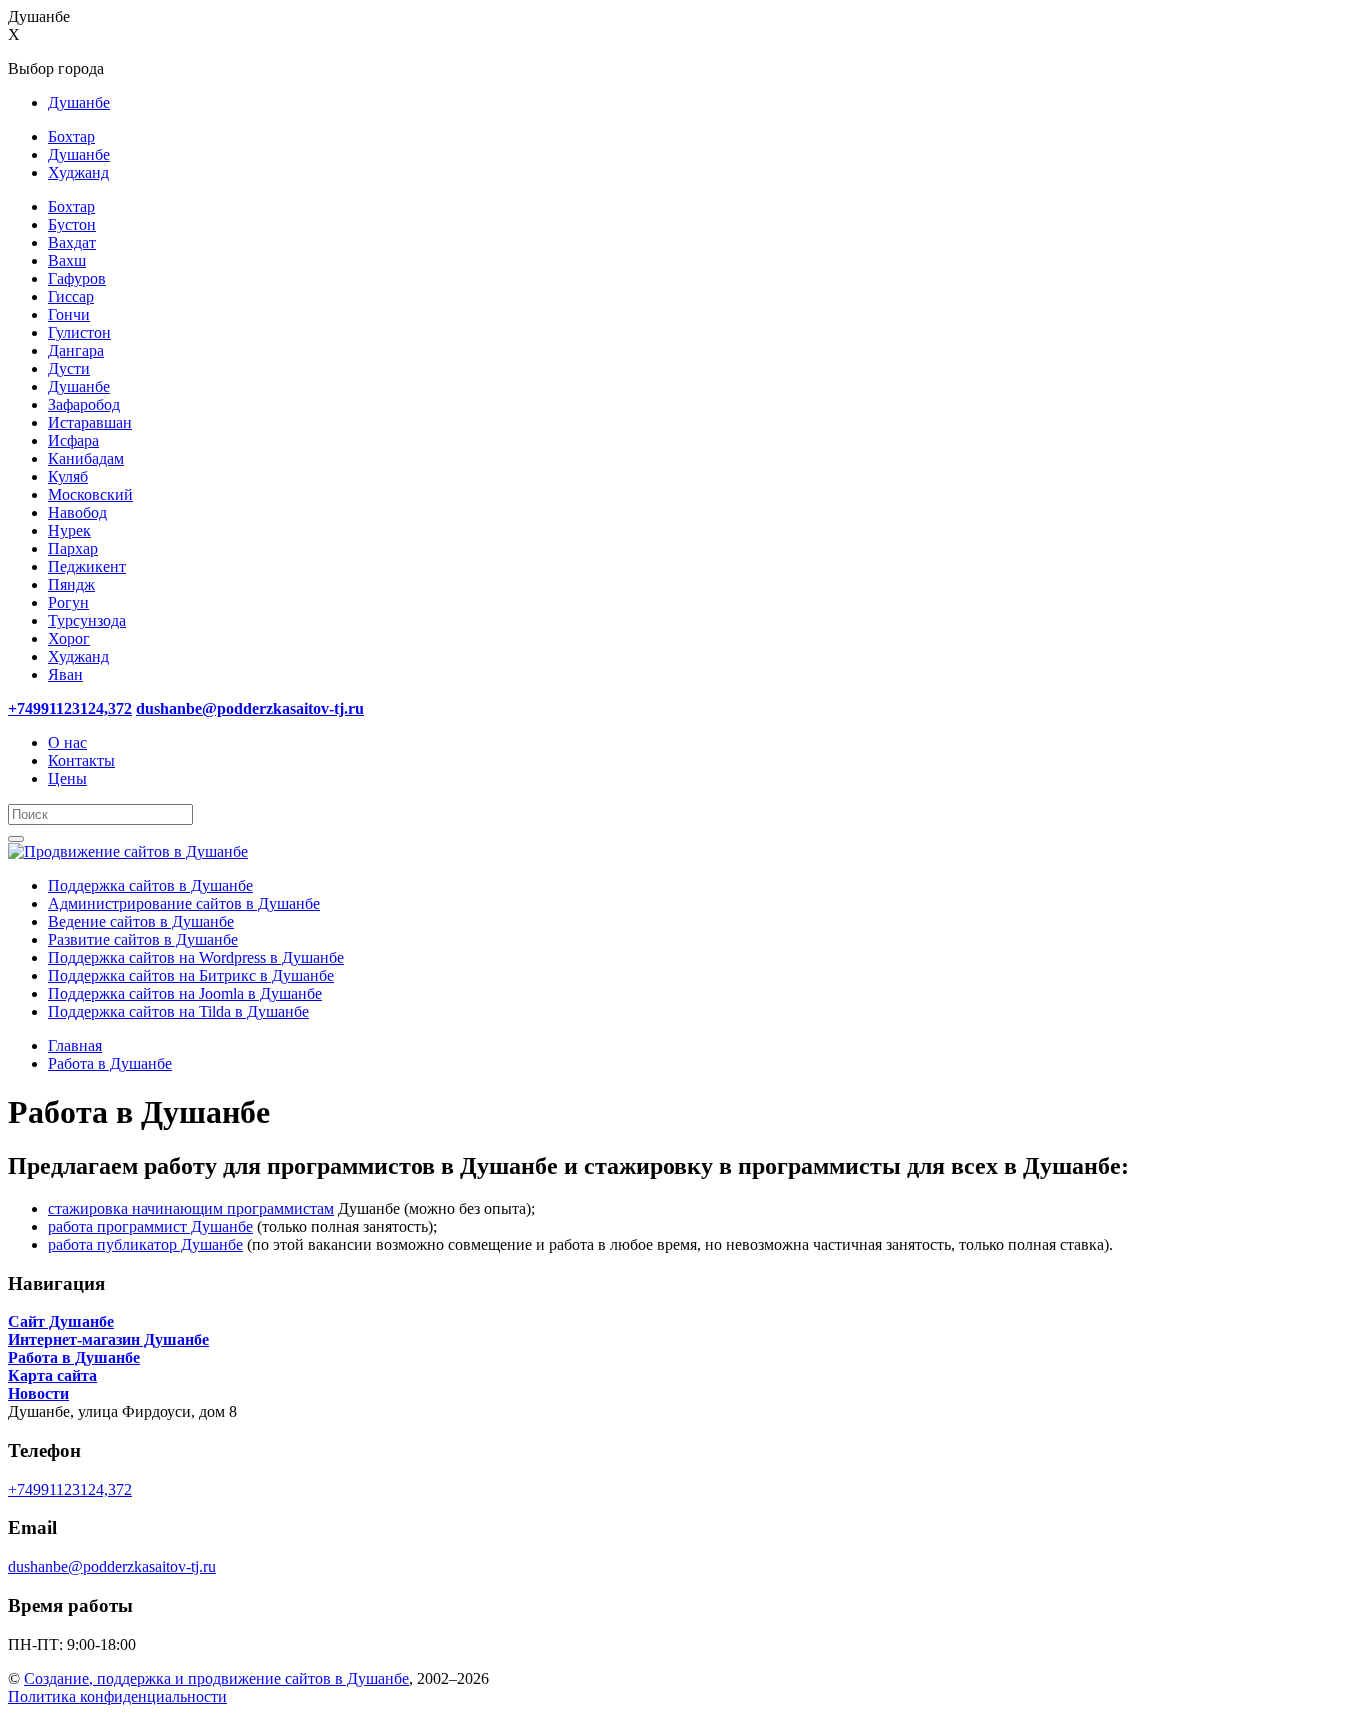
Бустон (72, 224)
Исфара (73, 440)
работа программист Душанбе (150, 1226)
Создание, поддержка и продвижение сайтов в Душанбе (216, 1678)
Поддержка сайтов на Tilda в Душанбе (178, 1011)
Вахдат (72, 242)
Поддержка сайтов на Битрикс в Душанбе (191, 975)
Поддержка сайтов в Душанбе (150, 885)
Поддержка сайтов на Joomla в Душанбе (185, 993)
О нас (67, 742)
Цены (67, 778)
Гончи (69, 314)
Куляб (68, 476)
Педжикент (87, 566)
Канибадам (86, 458)
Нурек (69, 530)
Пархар (73, 548)
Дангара (76, 350)
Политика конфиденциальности (117, 1696)
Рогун (68, 602)
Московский (90, 494)
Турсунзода (87, 620)
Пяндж (71, 584)
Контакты (81, 760)
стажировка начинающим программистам (191, 1208)
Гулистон (79, 332)
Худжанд (78, 172)
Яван (65, 674)
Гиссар (71, 296)
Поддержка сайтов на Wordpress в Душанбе (196, 957)
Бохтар (71, 136)
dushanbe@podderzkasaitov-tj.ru (112, 1566)
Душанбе (79, 102)
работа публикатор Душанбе (145, 1244)
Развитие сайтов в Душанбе (143, 939)
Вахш (67, 260)
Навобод (77, 512)
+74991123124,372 (70, 1489)
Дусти (69, 368)
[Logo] (128, 851)
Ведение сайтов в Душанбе (141, 921)
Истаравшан (90, 422)
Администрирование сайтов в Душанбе (184, 903)
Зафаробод (84, 404)
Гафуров (77, 278)
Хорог (69, 638)
